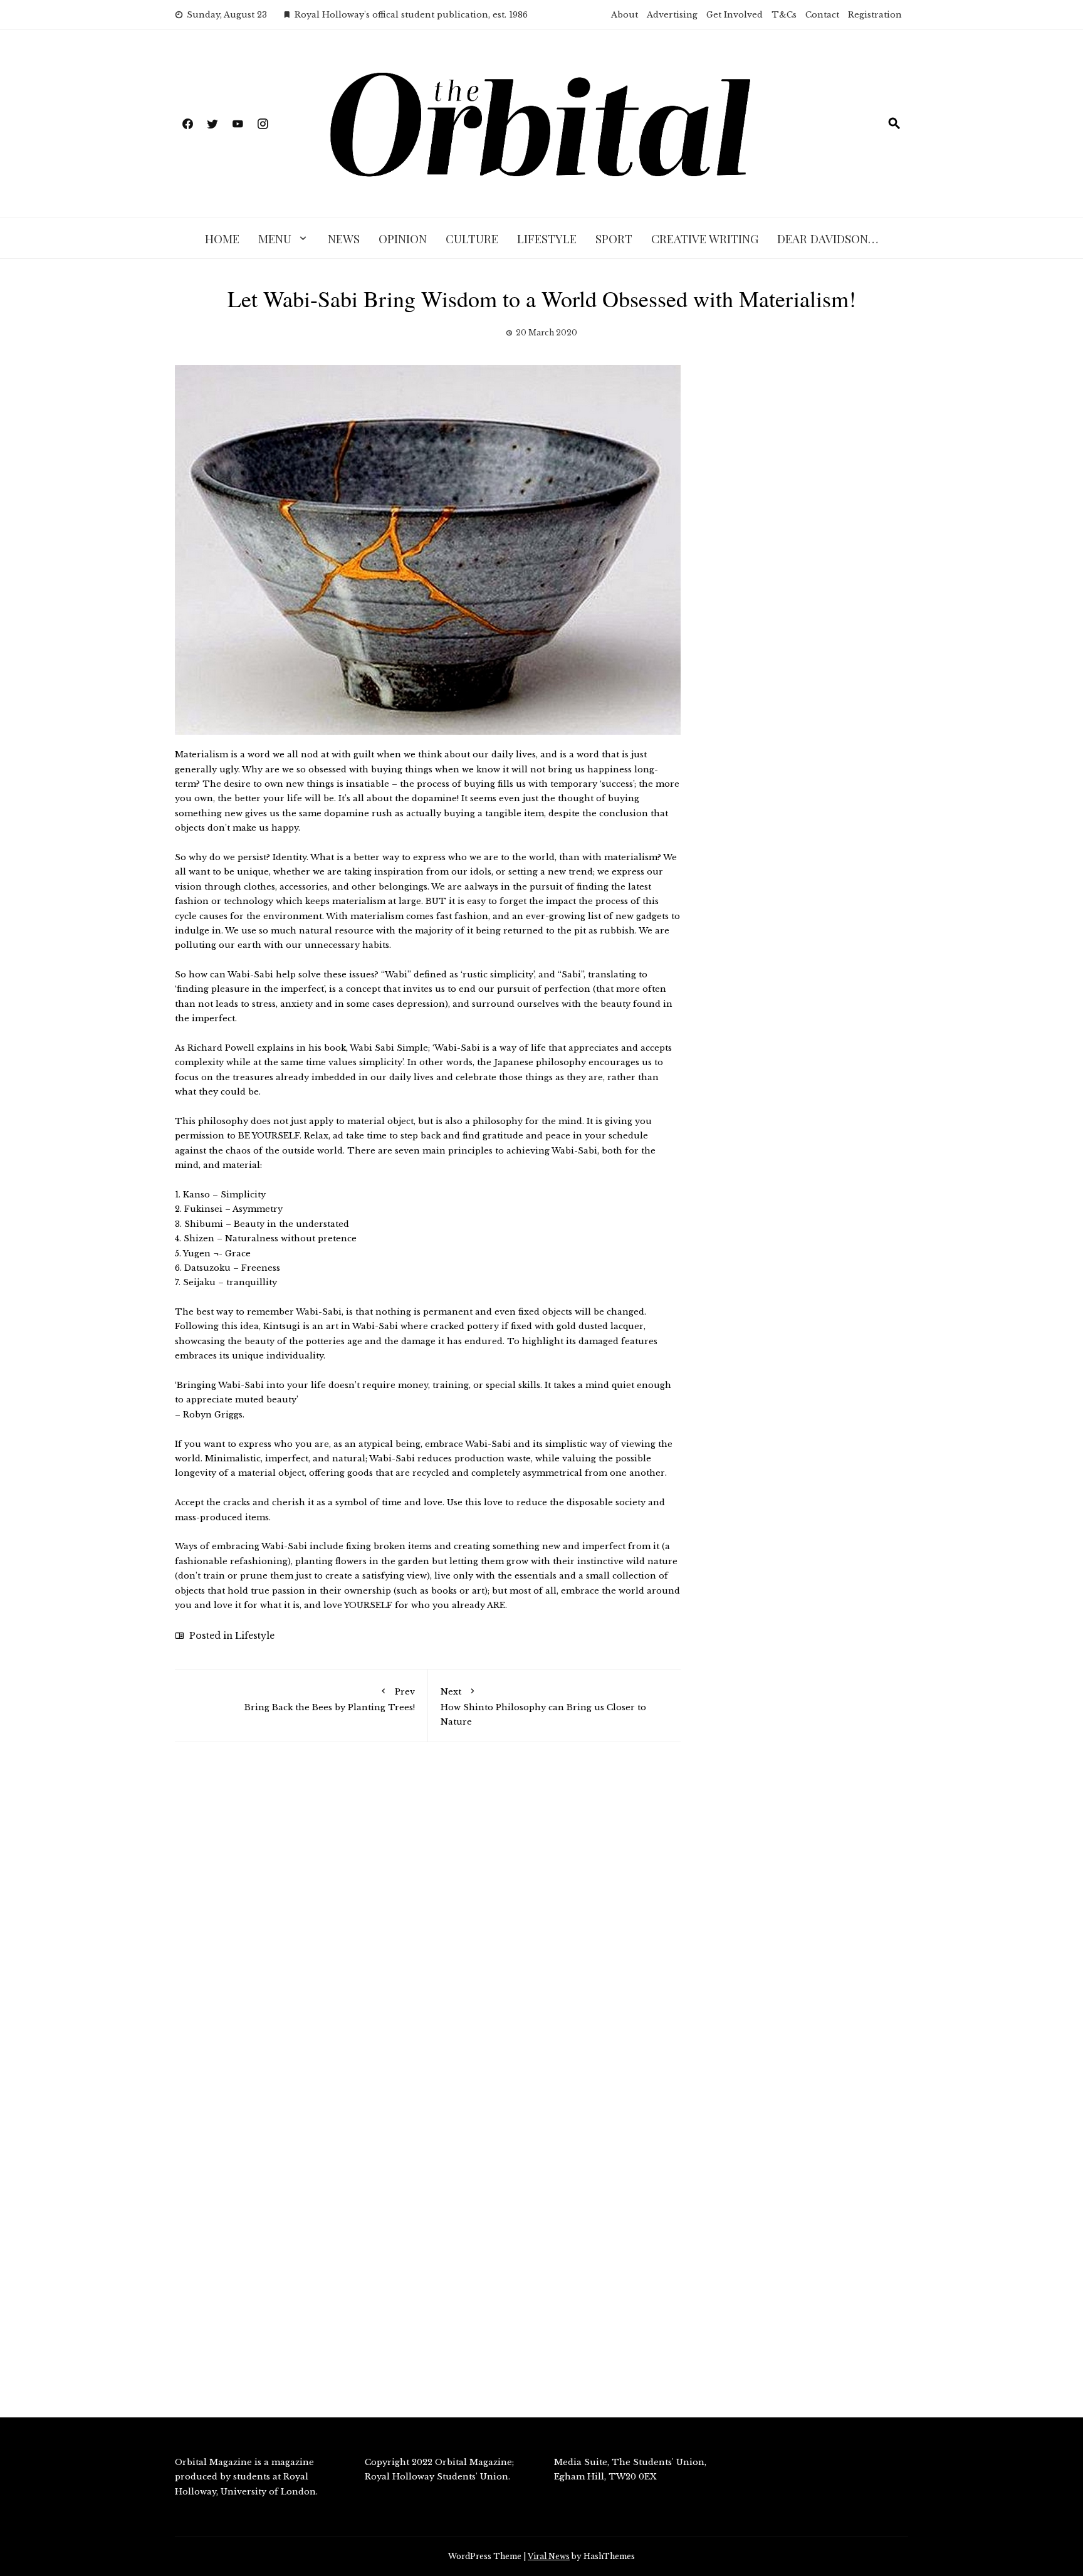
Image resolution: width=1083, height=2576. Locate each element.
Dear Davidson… (828, 238)
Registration (875, 15)
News (344, 238)
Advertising (672, 15)
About (625, 15)
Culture (472, 238)
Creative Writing (705, 238)
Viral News (549, 2556)
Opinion (403, 238)
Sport (614, 238)
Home (222, 238)
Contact (822, 15)
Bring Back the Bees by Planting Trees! (330, 1699)
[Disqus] (428, 1930)
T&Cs (784, 15)
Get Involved (735, 15)
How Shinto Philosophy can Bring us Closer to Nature (543, 1706)
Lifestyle (547, 238)
